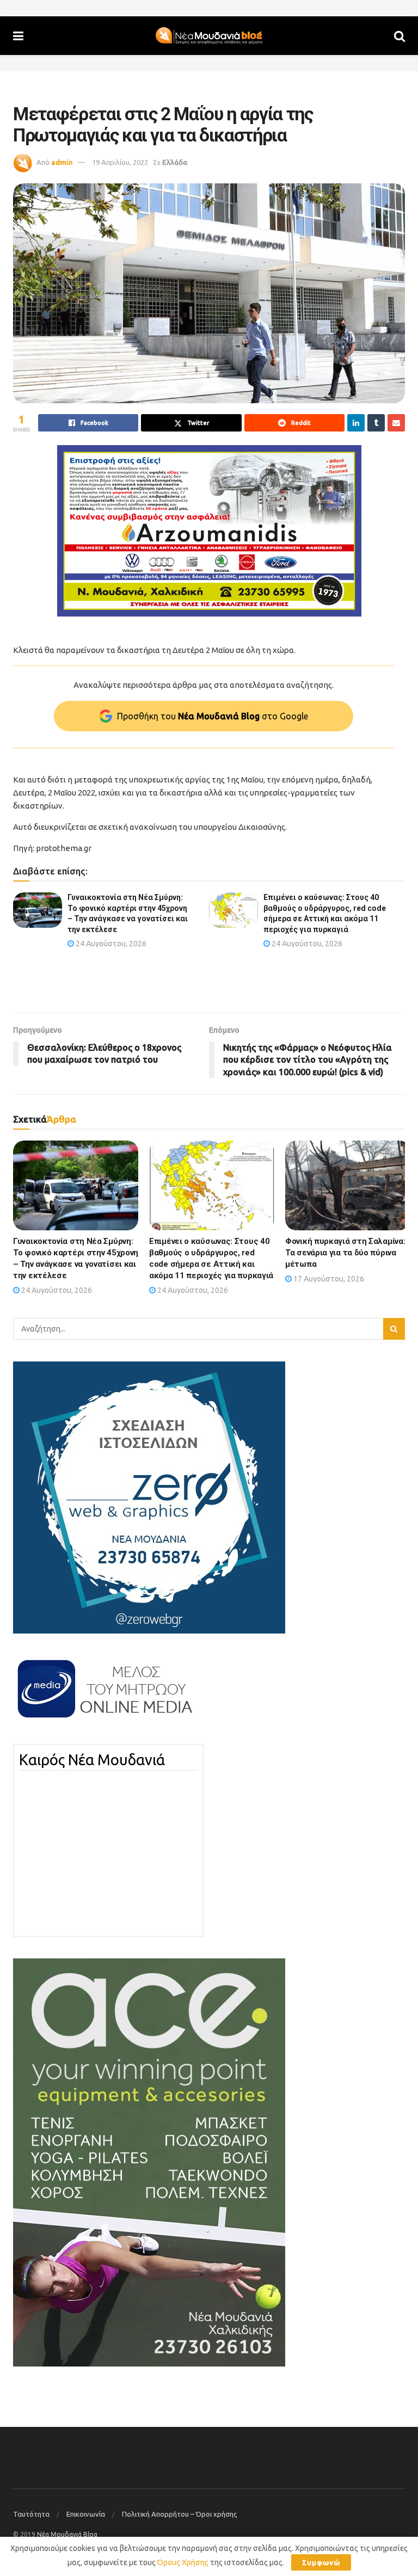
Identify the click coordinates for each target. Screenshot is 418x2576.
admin (62, 162)
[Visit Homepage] (209, 36)
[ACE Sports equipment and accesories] (149, 2162)
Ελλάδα (175, 162)
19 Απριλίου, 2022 (120, 162)
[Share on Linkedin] (356, 423)
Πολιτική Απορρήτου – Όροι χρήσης (179, 2514)
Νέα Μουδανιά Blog (67, 2534)
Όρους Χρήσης (183, 2562)
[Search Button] (399, 36)
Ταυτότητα (31, 2514)
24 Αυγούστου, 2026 (110, 944)
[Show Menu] (18, 36)
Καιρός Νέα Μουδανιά (92, 1760)
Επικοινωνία (86, 2514)
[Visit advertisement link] (209, 531)
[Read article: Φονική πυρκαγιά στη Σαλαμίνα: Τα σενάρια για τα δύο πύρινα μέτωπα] (348, 1185)
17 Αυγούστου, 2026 (328, 1279)
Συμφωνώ (321, 2562)
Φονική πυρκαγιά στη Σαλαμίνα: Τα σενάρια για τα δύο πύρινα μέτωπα (345, 1253)
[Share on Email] (396, 423)
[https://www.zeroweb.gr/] (149, 1497)
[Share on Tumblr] (376, 423)
